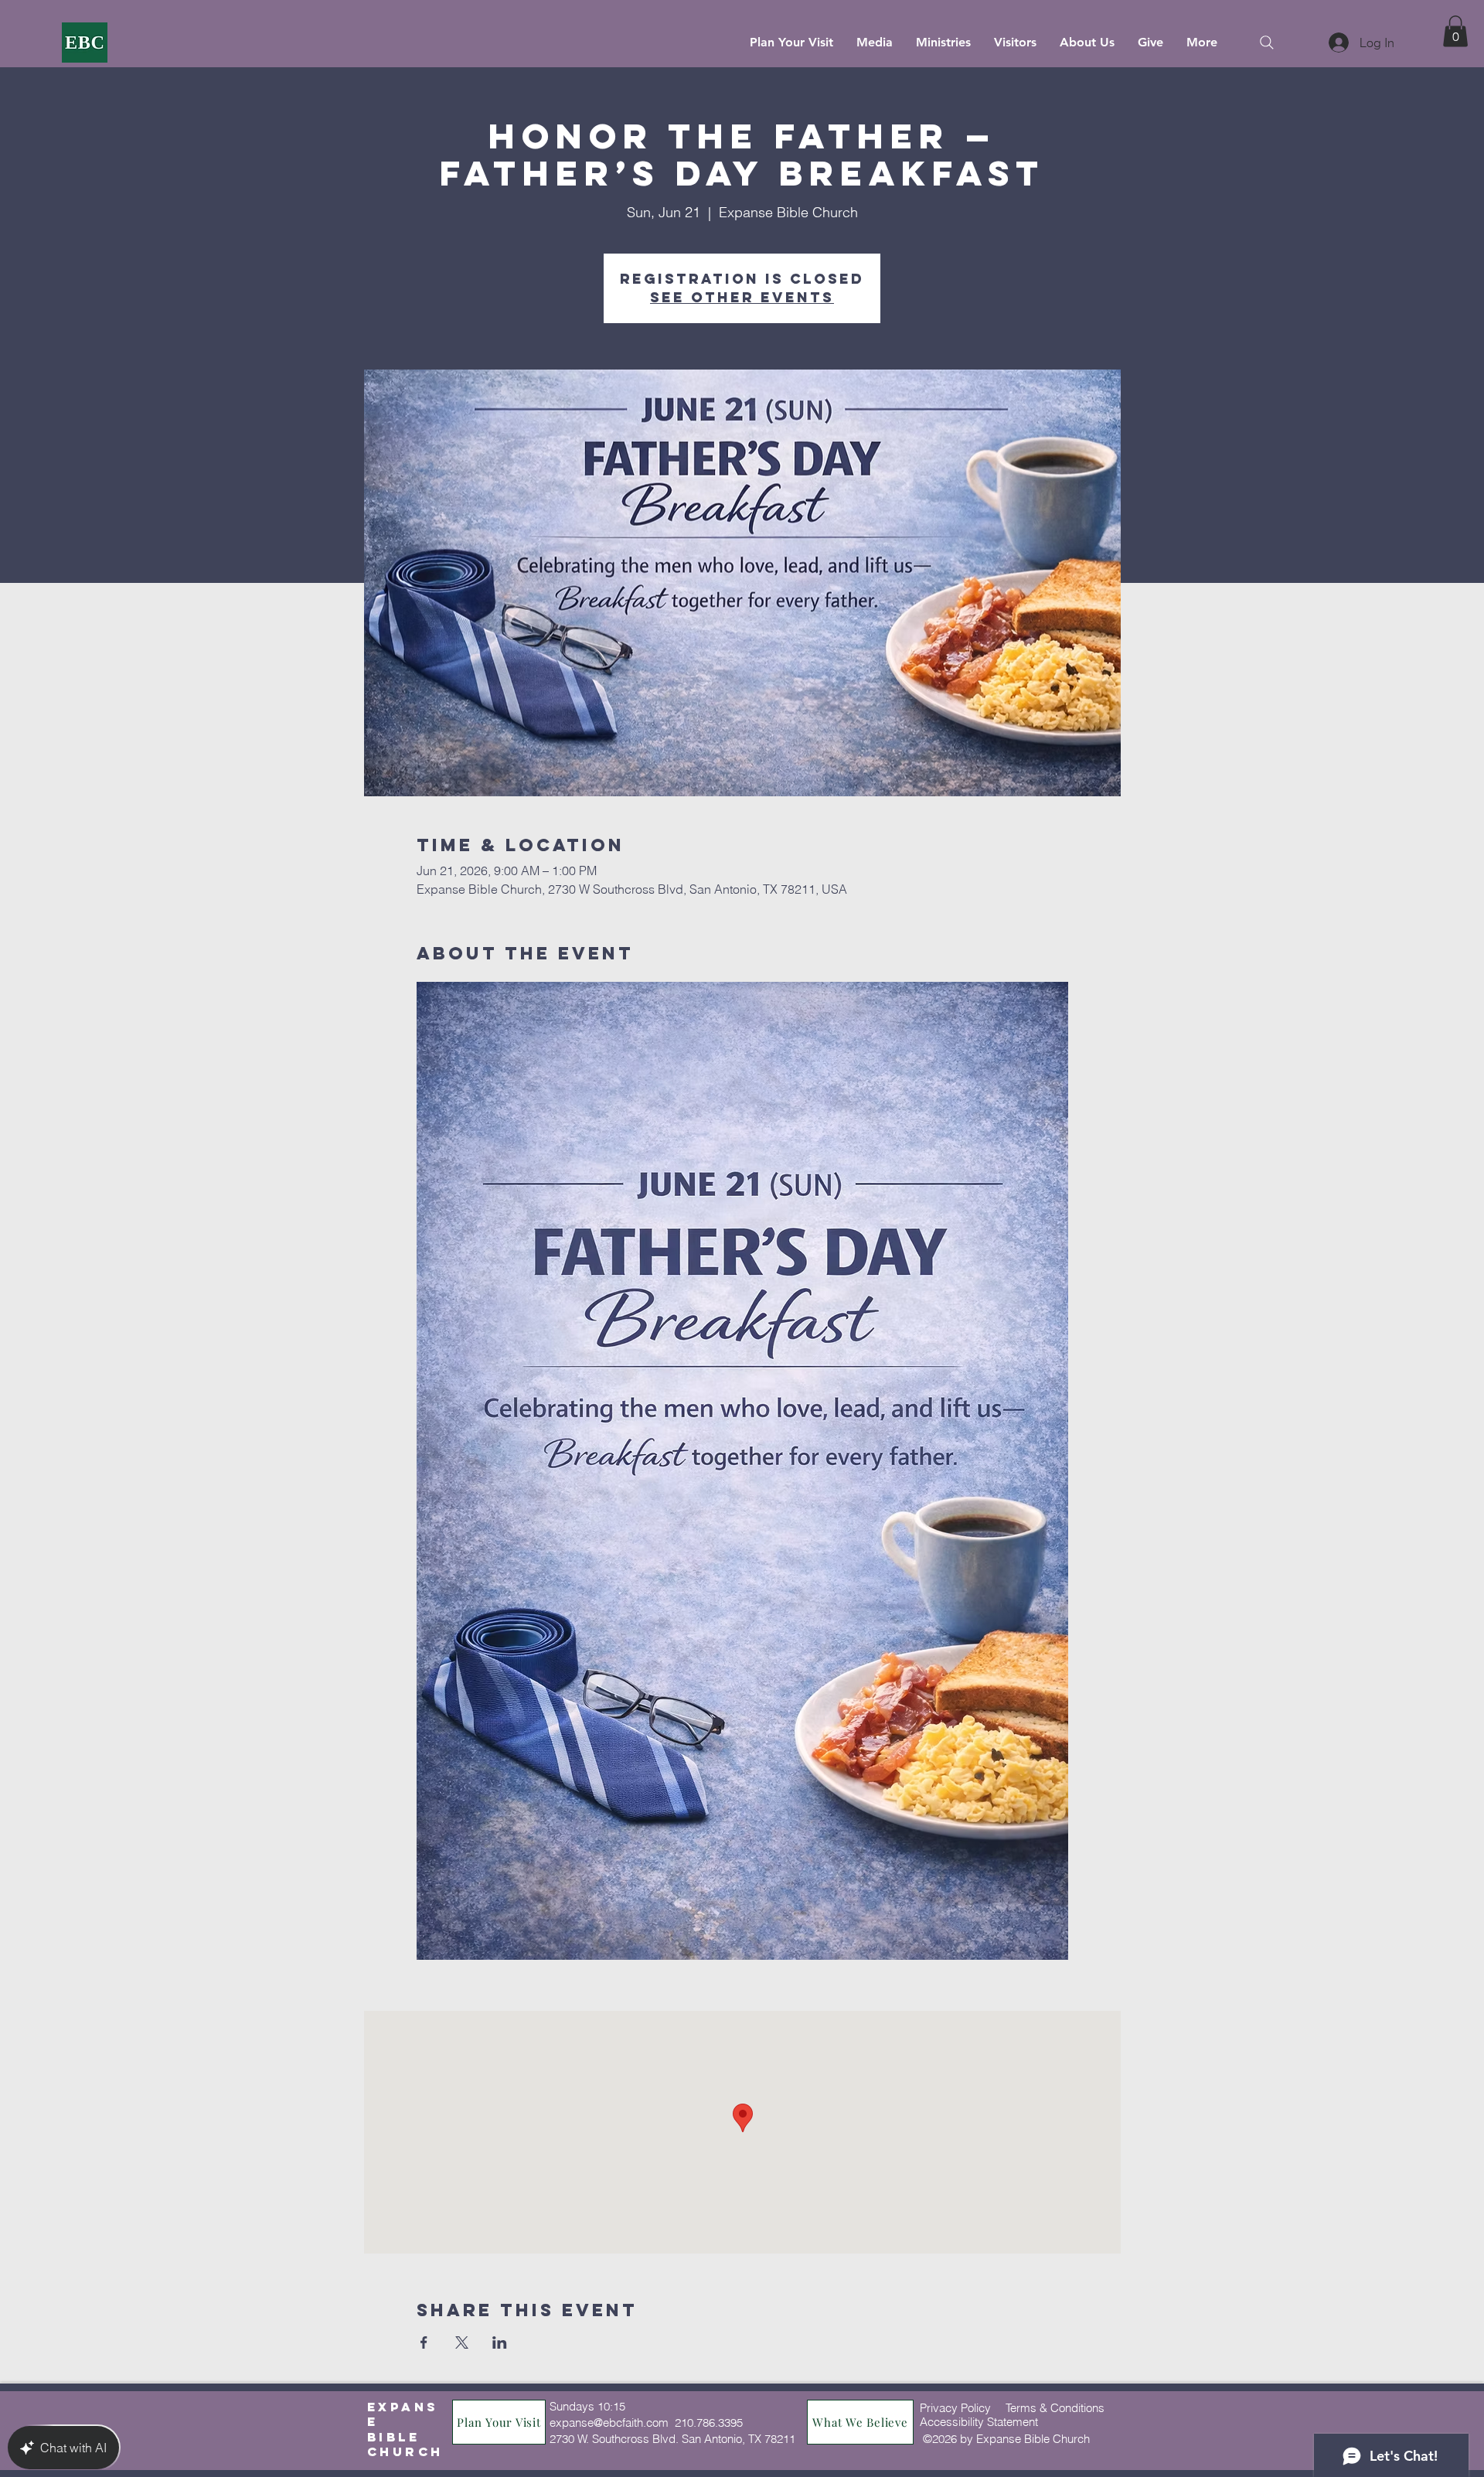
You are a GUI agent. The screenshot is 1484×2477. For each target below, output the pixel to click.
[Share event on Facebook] (424, 2342)
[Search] (1266, 42)
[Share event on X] (462, 2342)
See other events (742, 297)
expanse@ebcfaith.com (609, 2422)
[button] (1455, 31)
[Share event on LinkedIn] (500, 2342)
